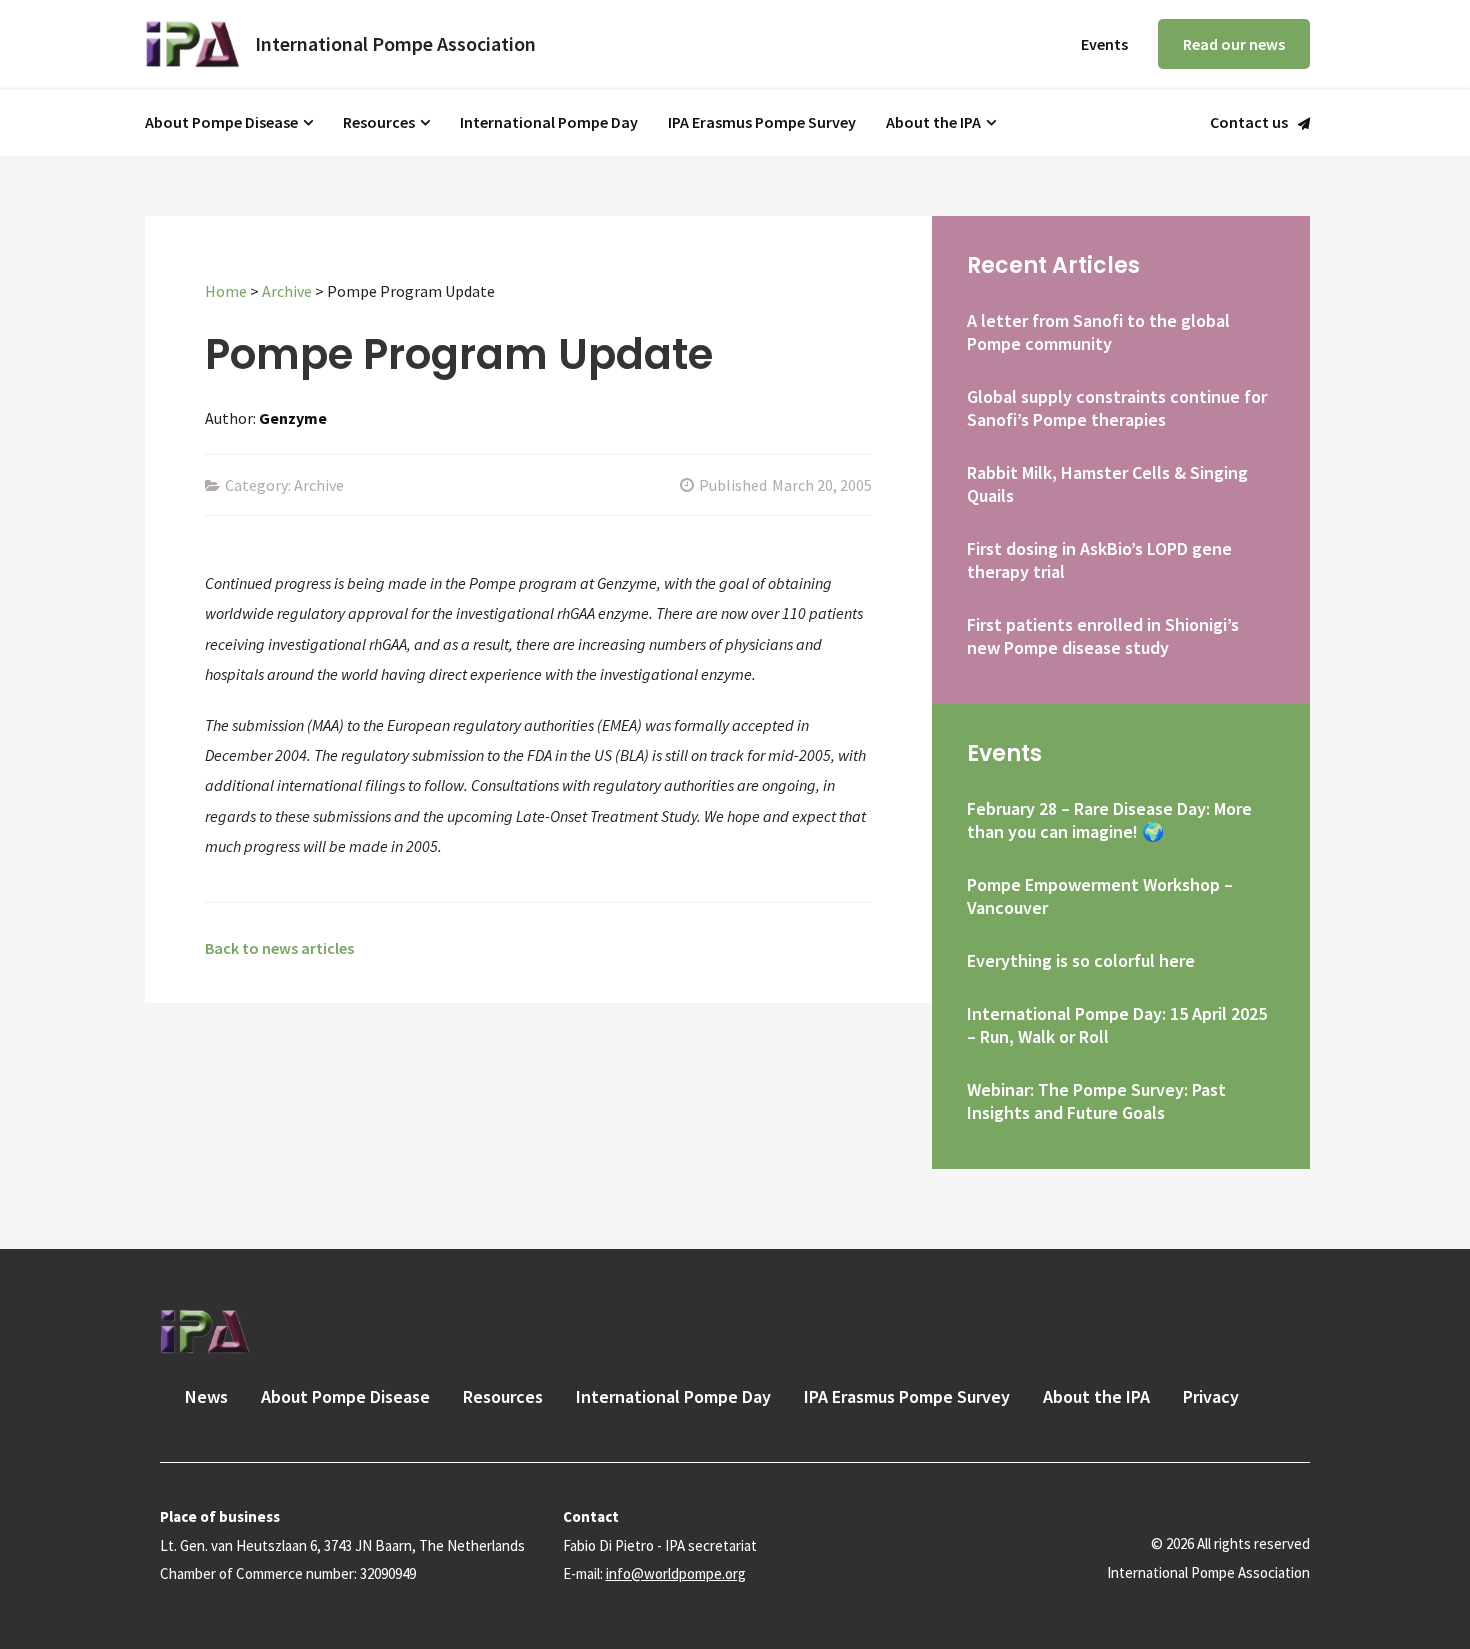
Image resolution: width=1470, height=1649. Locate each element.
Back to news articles (279, 948)
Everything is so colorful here (1081, 960)
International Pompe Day (549, 122)
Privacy (1211, 1396)
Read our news (1234, 44)
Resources (379, 122)
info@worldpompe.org (676, 1573)
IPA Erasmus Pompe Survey (762, 122)
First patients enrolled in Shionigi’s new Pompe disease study (1103, 636)
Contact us (1249, 123)
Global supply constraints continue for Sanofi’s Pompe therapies (1117, 408)
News (206, 1396)
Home (226, 291)
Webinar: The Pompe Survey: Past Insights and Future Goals (1096, 1101)
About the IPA (933, 122)
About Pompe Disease (221, 122)
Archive (287, 291)
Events (1104, 44)
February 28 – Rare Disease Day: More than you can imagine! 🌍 (1109, 820)
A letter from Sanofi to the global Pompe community (1098, 332)
